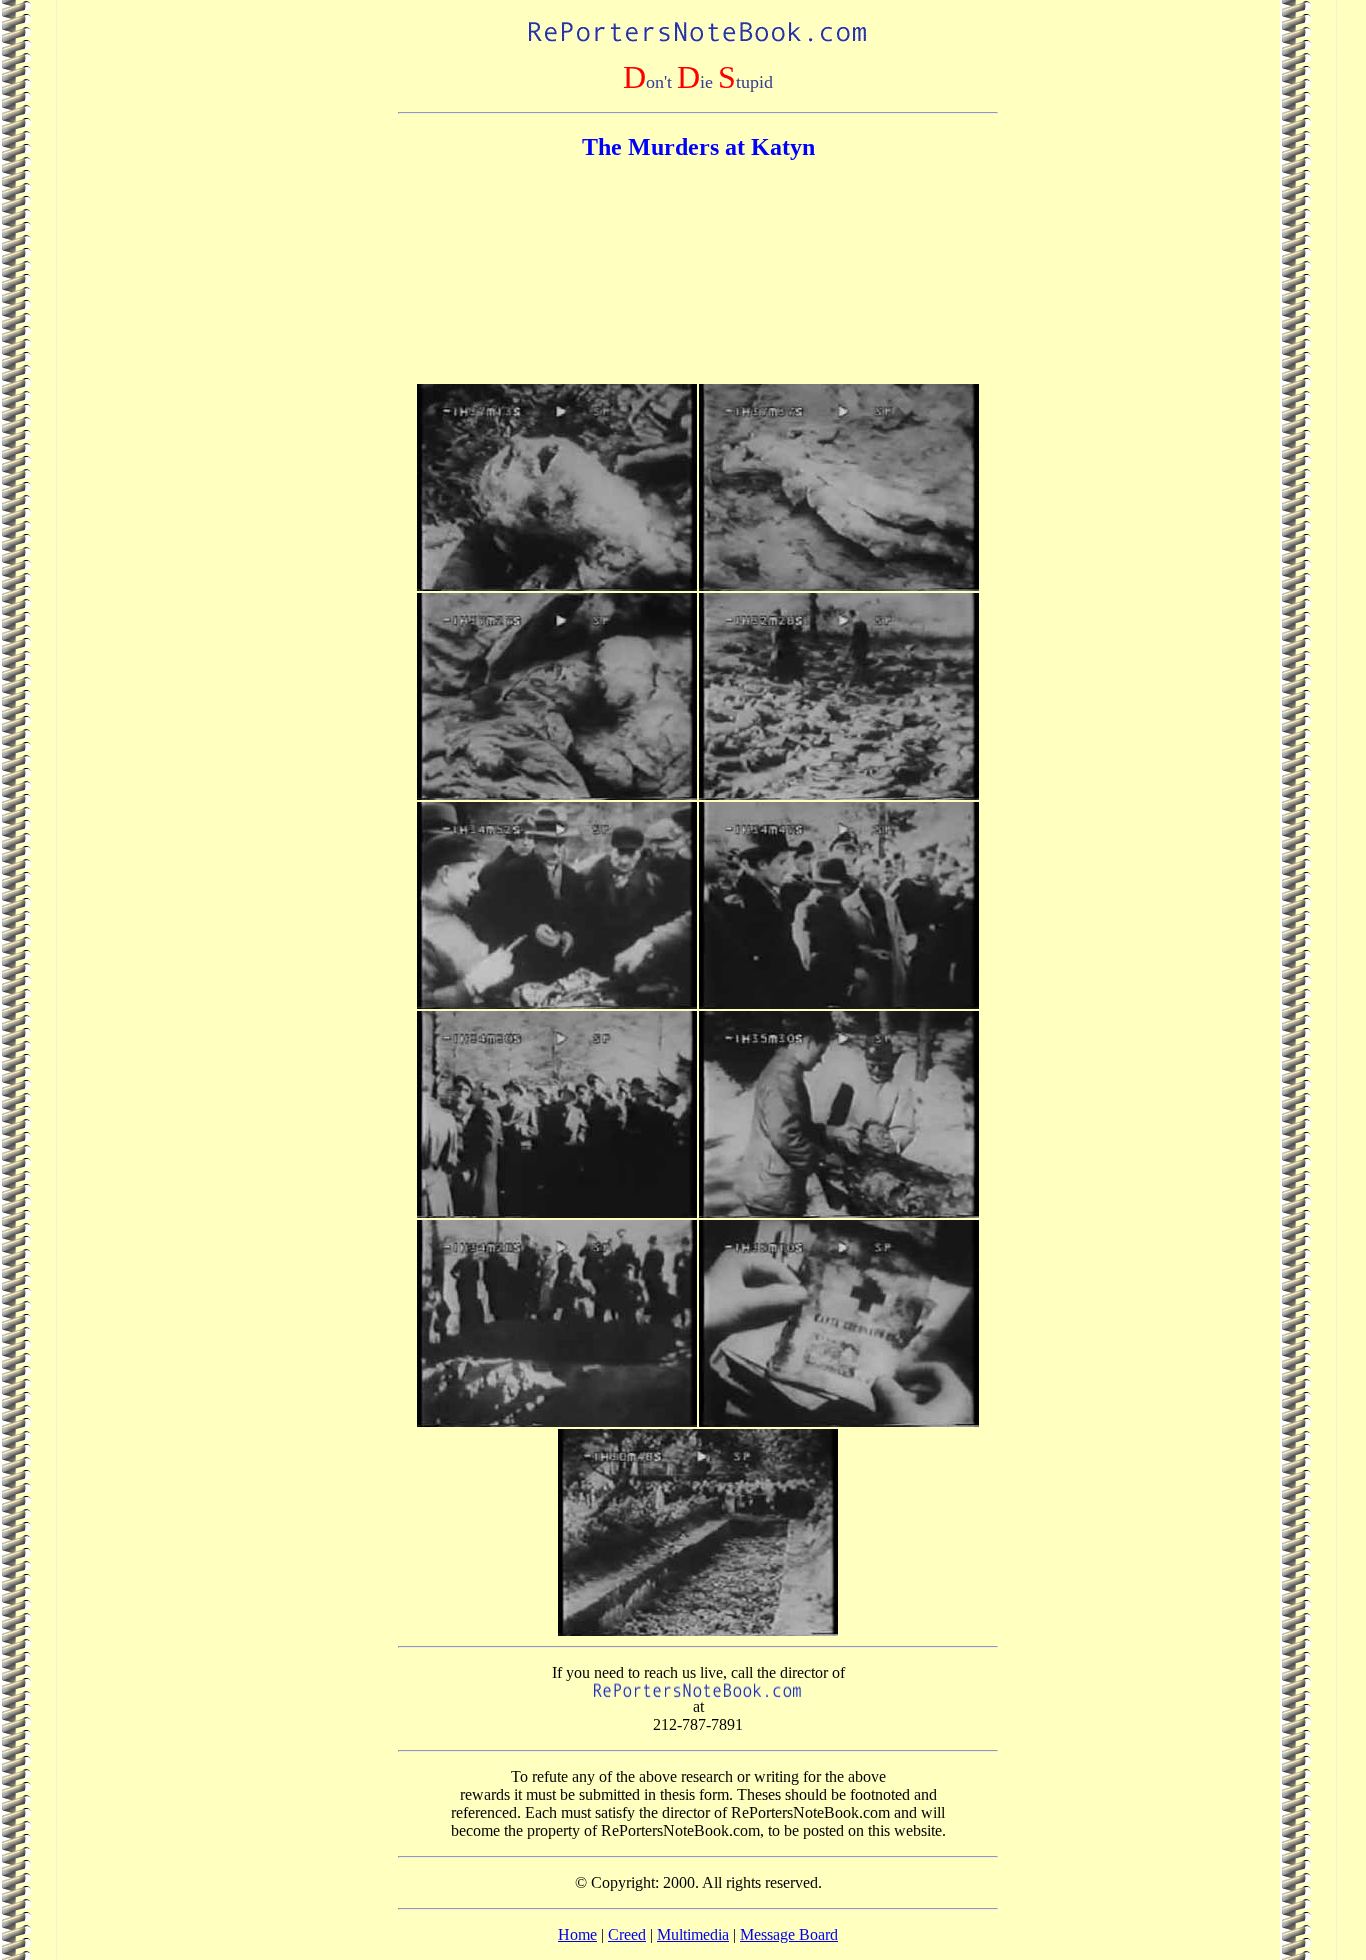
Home (577, 1934)
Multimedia (693, 1934)
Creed (627, 1934)
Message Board (789, 1934)
